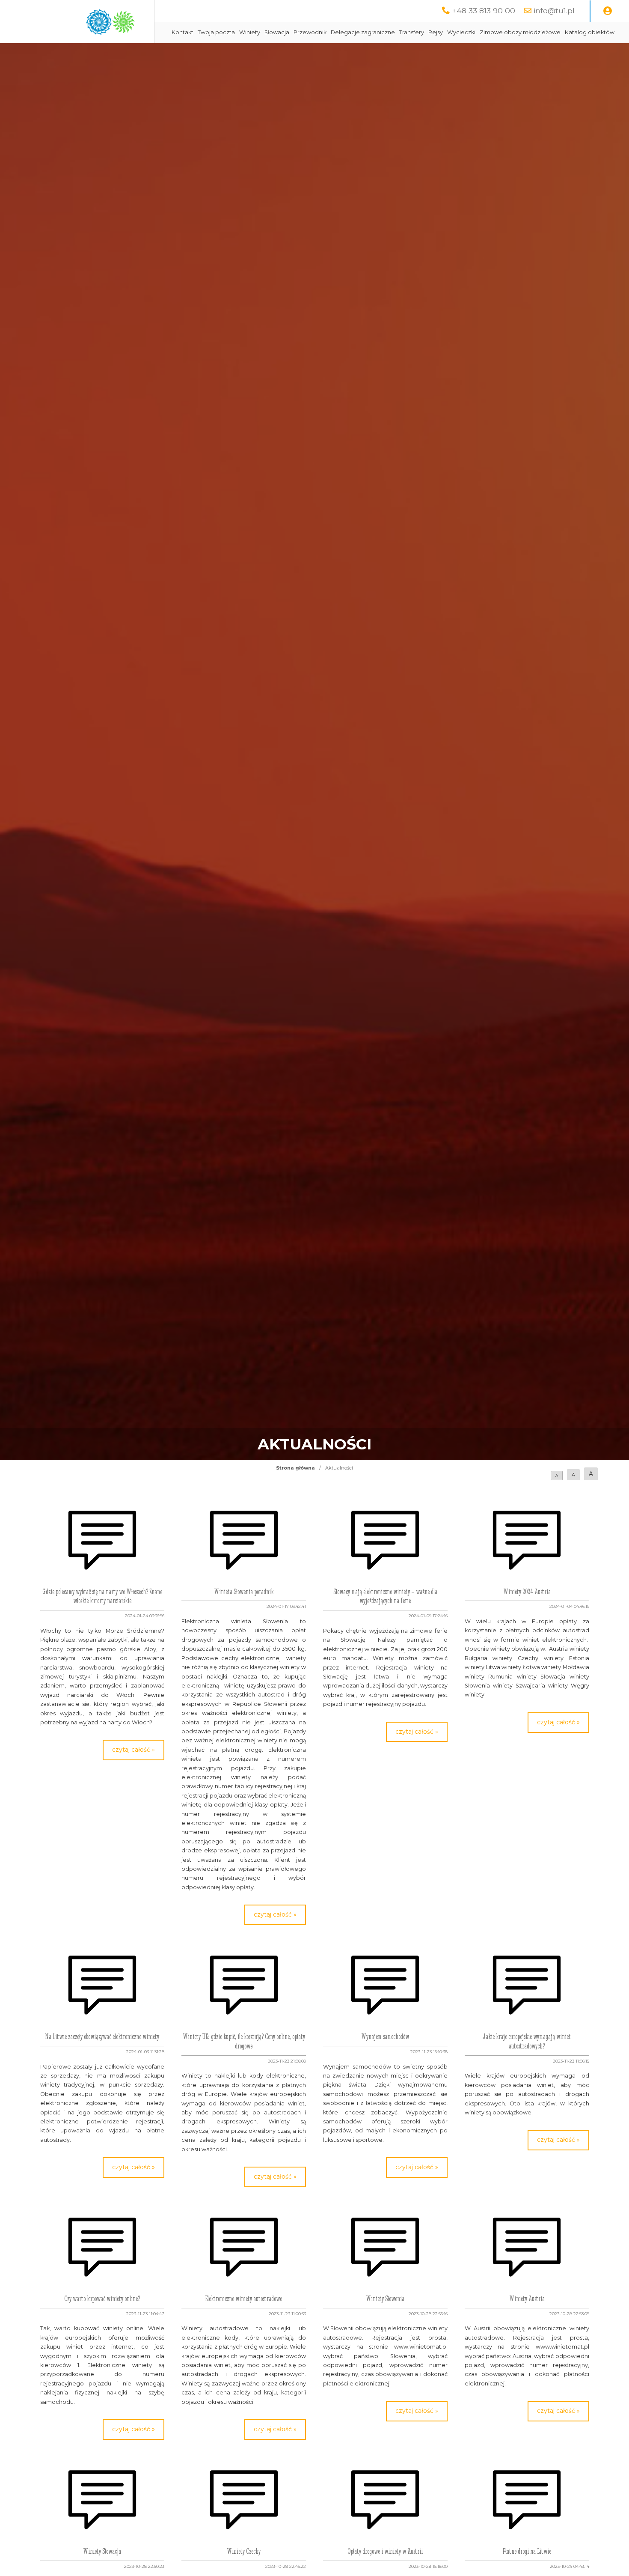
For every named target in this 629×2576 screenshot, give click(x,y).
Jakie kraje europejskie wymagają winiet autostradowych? (527, 2041)
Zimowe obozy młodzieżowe (520, 32)
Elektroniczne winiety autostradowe (244, 2299)
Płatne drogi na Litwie (527, 2551)
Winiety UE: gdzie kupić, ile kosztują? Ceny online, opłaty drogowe (244, 2041)
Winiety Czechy (244, 2551)
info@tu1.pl (554, 10)
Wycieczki (461, 32)
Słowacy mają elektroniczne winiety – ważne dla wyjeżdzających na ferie (385, 1596)
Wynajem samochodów (385, 2036)
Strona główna (295, 1468)
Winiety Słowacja (102, 2551)
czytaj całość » (134, 1750)
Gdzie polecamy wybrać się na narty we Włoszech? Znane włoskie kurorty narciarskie (102, 1596)
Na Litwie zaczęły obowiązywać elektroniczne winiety (102, 2036)
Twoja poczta (216, 32)
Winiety (250, 32)
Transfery (412, 32)
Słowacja (277, 32)
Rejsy (436, 32)
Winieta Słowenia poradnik (244, 1592)
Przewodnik (310, 32)
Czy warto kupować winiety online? (102, 2299)
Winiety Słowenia (385, 2299)
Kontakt (182, 32)
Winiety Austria (527, 2299)
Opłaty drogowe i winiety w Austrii (385, 2551)
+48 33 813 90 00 (484, 10)
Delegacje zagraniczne (363, 32)
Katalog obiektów (590, 32)
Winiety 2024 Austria (527, 1592)
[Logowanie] (608, 11)
